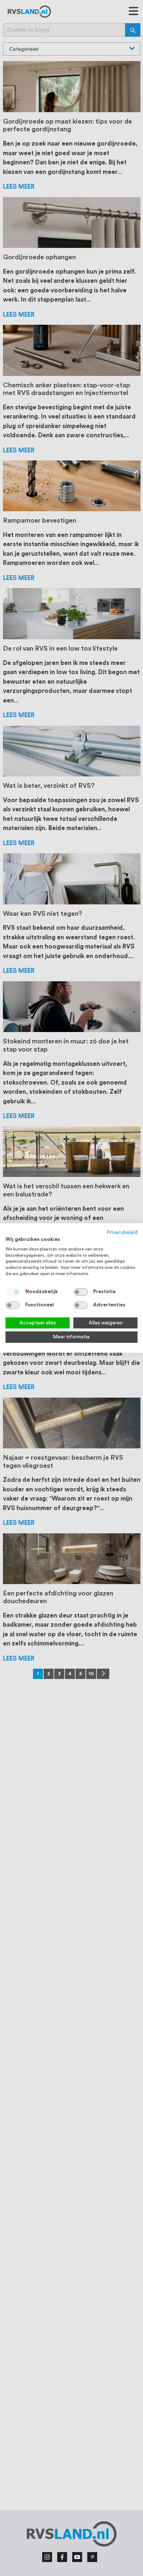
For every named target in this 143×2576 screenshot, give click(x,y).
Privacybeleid (122, 1232)
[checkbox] (81, 1292)
